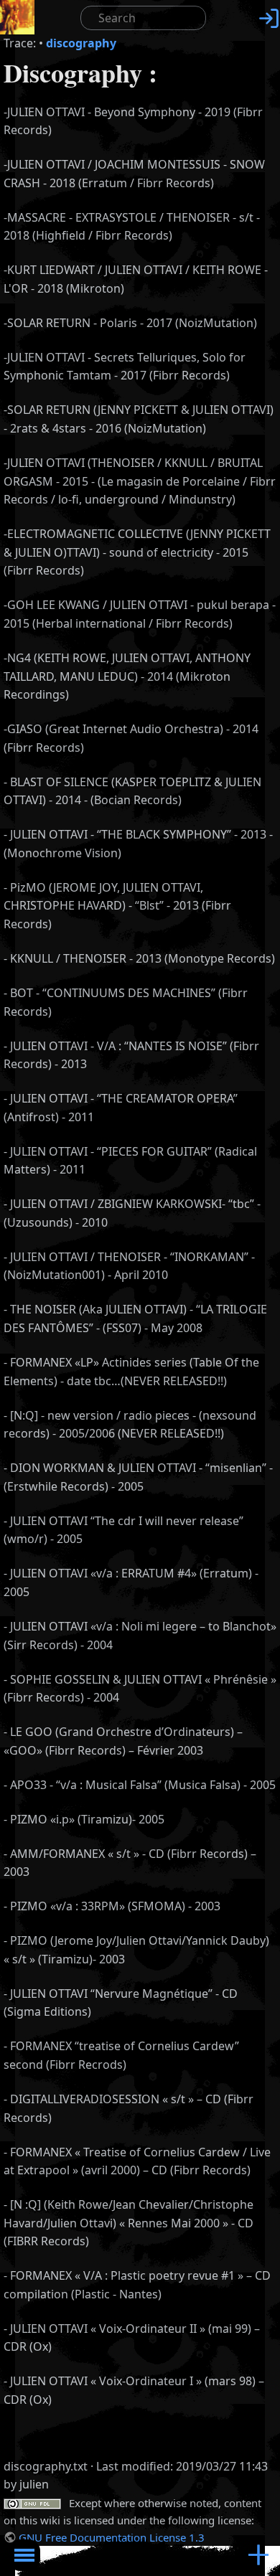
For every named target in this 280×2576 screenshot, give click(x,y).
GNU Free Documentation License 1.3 (112, 2537)
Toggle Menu (24, 2555)
